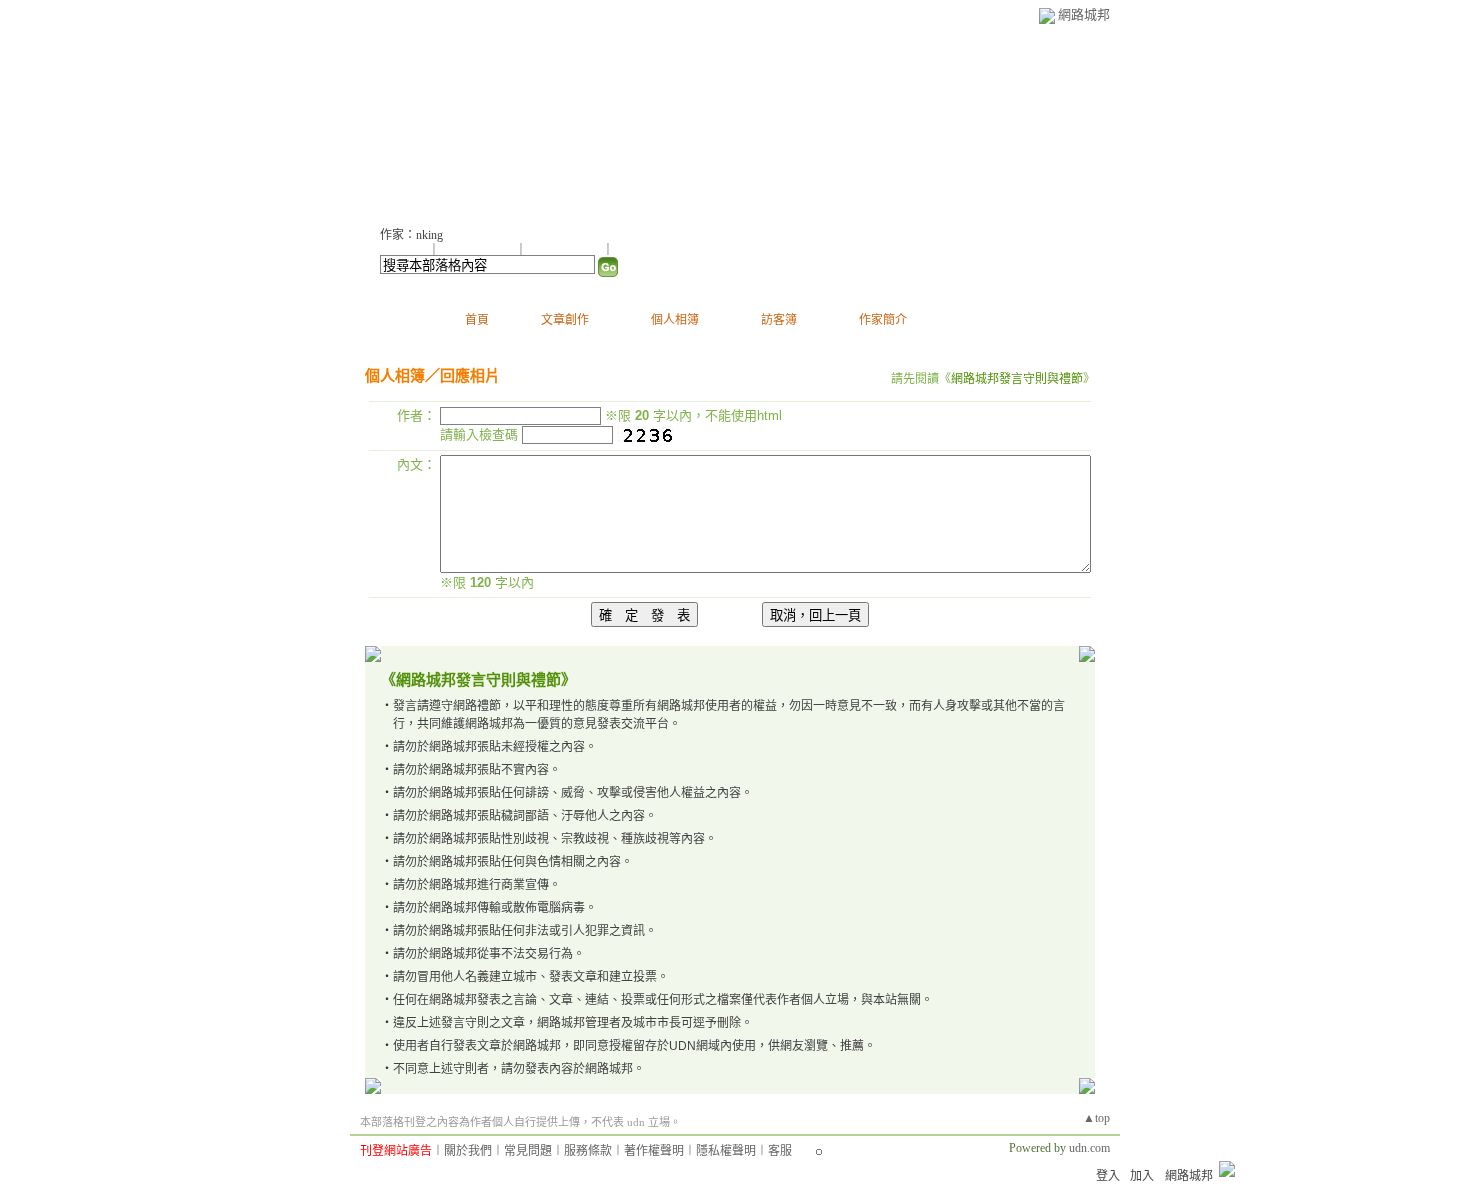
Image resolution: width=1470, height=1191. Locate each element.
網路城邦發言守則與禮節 (1017, 379)
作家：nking (411, 235)
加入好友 (404, 250)
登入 (1108, 1176)
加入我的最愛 (566, 250)
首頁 (477, 320)
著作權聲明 (654, 1151)
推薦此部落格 (479, 250)
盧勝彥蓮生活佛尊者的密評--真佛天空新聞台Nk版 (654, 120)
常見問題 (528, 1151)
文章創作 (565, 320)
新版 (991, 120)
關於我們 (468, 1151)
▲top (1096, 1118)
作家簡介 (883, 320)
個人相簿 (675, 320)
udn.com (1089, 1148)
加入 (1142, 1176)
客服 (780, 1151)
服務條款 (588, 1151)
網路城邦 (1084, 14)
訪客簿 (779, 320)
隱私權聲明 (726, 1151)
